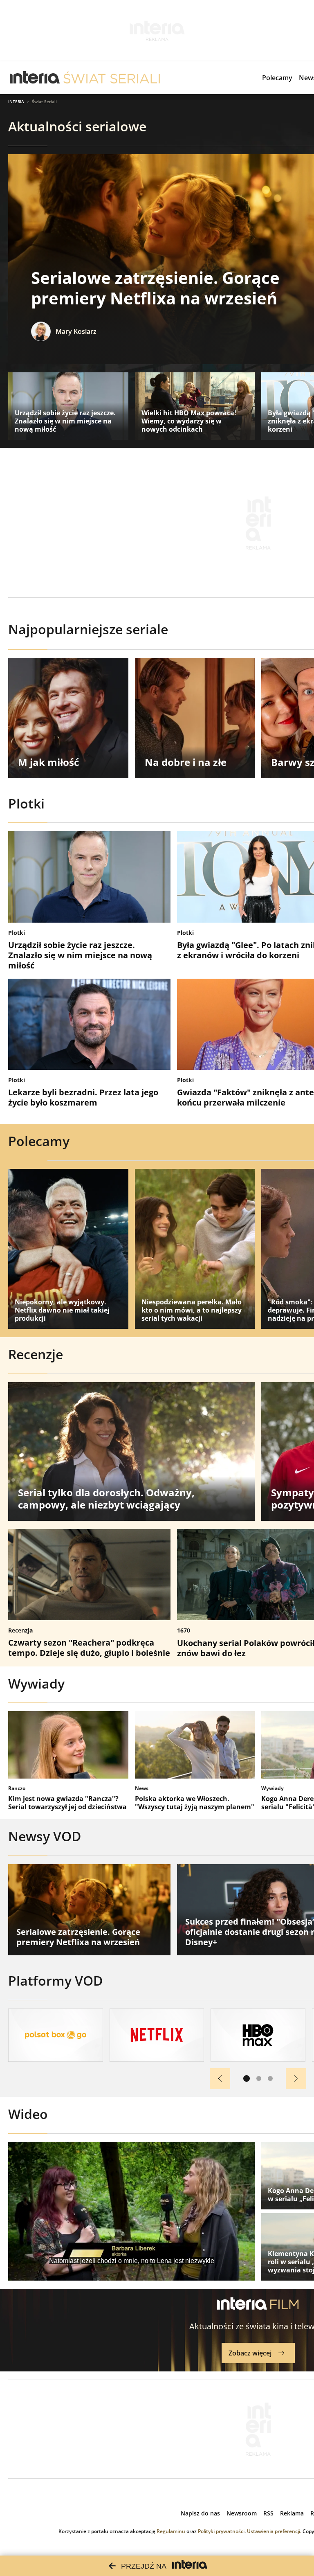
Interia (16, 101)
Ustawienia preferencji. (274, 2531)
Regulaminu (171, 2531)
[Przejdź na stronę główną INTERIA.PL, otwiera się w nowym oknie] (35, 78)
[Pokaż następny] (296, 2078)
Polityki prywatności (221, 2531)
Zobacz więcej (250, 2353)
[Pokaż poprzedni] (220, 2078)
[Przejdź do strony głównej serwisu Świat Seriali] (112, 78)
